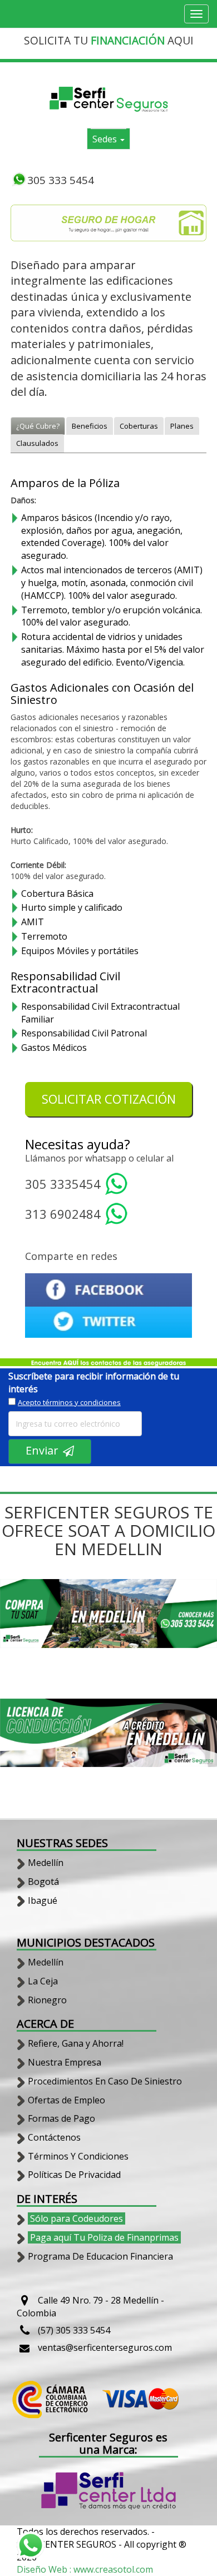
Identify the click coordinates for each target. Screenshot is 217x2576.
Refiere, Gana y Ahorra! (76, 2043)
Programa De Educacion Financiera (100, 2256)
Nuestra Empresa (65, 2062)
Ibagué (43, 1900)
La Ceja (43, 1981)
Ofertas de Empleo (66, 2100)
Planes (182, 426)
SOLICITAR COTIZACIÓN (109, 1099)
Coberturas (139, 426)
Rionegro (47, 2000)
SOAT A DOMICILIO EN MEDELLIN (135, 1540)
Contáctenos (54, 2137)
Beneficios (90, 426)
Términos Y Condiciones (78, 2156)
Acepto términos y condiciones (69, 1402)
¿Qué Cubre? (38, 426)
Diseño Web (43, 2569)
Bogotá (43, 1882)
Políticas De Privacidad (74, 2175)
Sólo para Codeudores (77, 2218)
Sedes (106, 139)
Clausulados (37, 443)
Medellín (46, 1863)
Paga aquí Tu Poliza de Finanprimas (104, 2237)
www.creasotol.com (113, 2569)
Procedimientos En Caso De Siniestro (105, 2081)
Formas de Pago (61, 2118)
